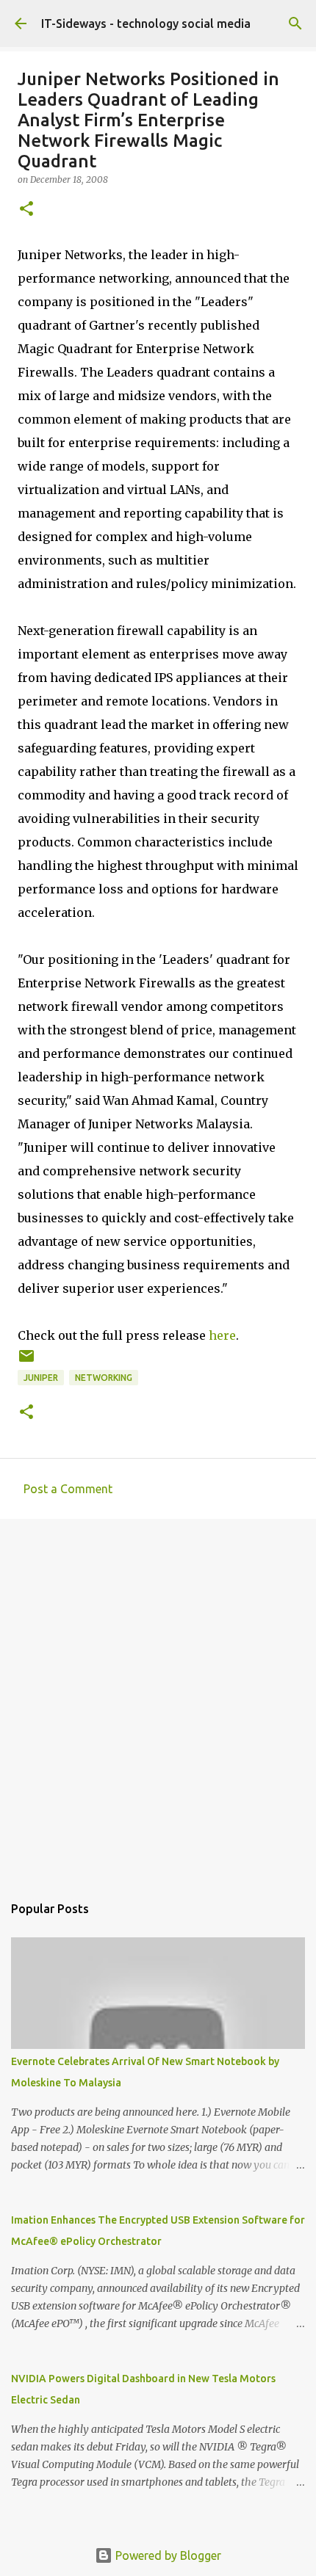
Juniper (41, 1378)
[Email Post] (26, 1361)
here (222, 1335)
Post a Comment (68, 1489)
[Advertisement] (158, 1699)
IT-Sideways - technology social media (146, 23)
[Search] (295, 23)
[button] (26, 210)
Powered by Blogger (167, 2555)
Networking (104, 1378)
